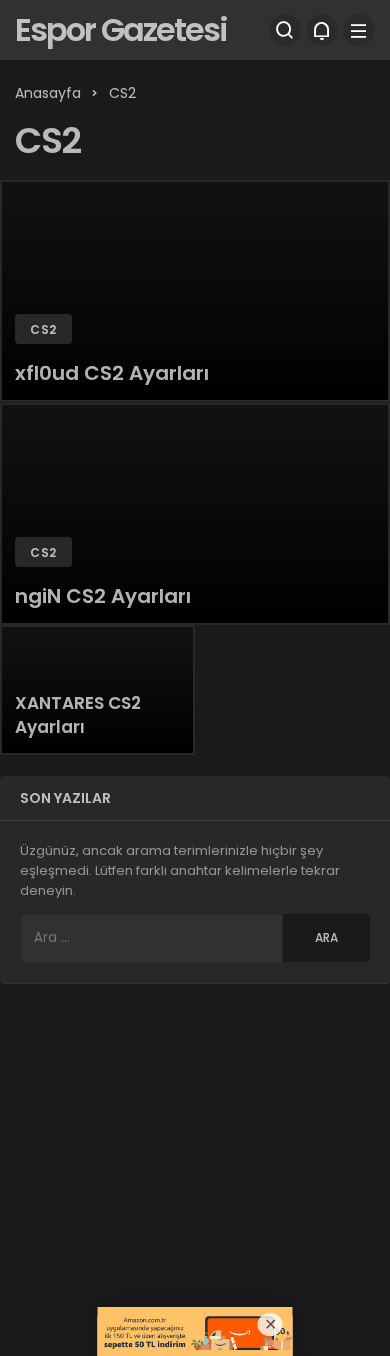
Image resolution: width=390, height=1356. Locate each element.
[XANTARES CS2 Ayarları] (97, 690)
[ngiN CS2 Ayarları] (195, 514)
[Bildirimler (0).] (322, 30)
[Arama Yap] (285, 30)
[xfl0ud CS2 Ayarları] (195, 291)
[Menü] (359, 30)
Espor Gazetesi (121, 29)
